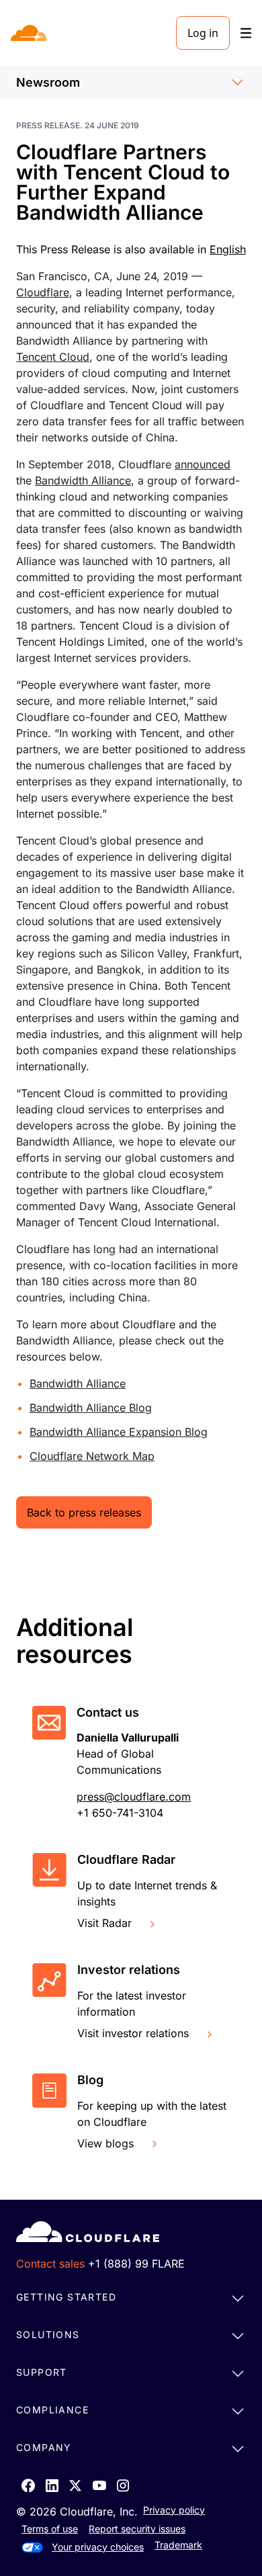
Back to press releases (84, 1512)
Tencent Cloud (53, 357)
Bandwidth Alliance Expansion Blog (119, 1432)
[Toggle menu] (246, 33)
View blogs (105, 2143)
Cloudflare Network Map (92, 1456)
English (228, 249)
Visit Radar (104, 1923)
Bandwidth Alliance (83, 480)
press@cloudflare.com (134, 1797)
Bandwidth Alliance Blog (91, 1408)
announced (203, 464)
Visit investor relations (133, 2033)
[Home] (30, 33)
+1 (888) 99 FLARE (136, 2264)
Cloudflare (43, 292)
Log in (203, 33)
